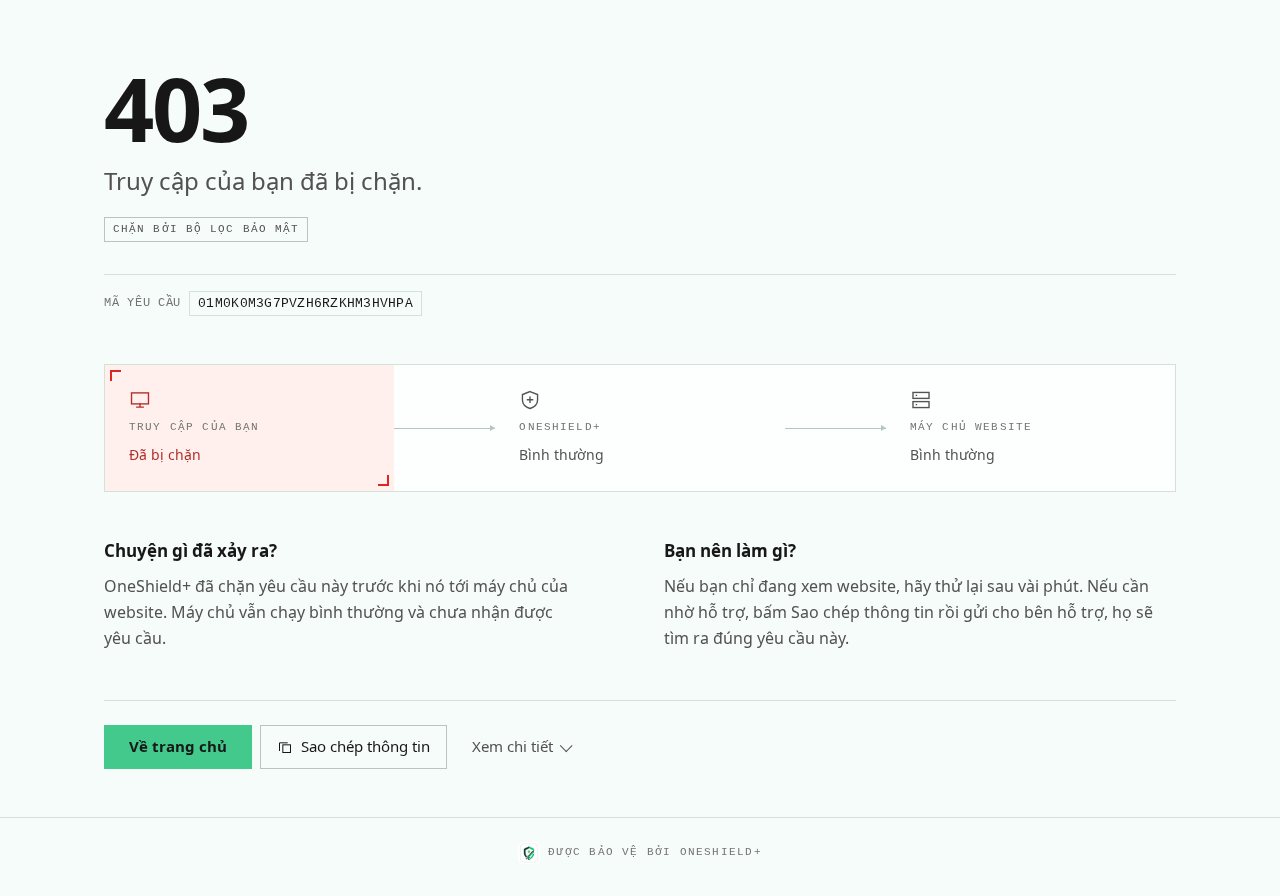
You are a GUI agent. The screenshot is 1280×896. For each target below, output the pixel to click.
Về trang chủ (178, 746)
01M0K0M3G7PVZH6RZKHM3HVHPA (305, 303)
